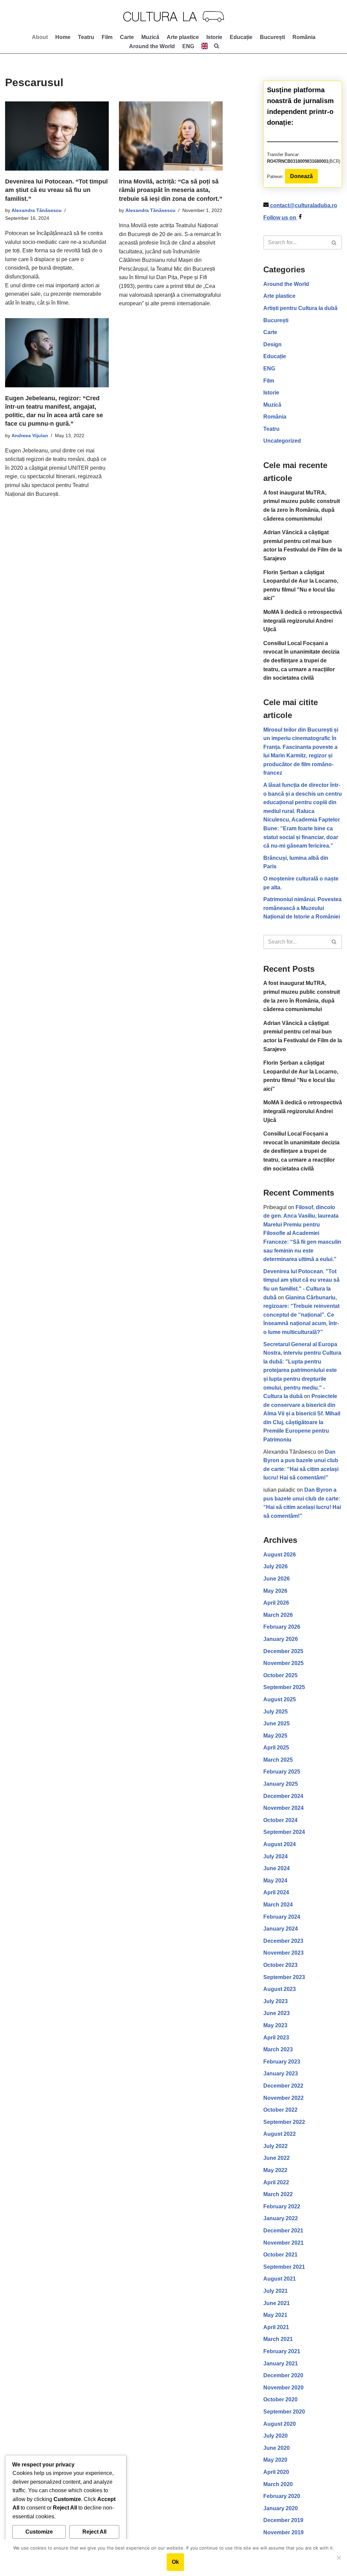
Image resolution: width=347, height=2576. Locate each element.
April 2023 (276, 2038)
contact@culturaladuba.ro (304, 205)
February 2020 (282, 2496)
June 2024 (277, 1868)
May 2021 (275, 2315)
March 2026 (278, 1615)
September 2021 (284, 2267)
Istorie (214, 37)
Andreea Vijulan (30, 435)
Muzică (150, 37)
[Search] (334, 243)
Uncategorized (282, 441)
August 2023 (280, 1989)
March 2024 (278, 1905)
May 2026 (275, 1591)
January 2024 (281, 1929)
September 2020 (284, 2412)
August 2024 (280, 1844)
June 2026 (277, 1579)
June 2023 (277, 2013)
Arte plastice (183, 37)
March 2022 (278, 2194)
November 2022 (283, 2098)
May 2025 (275, 1736)
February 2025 (282, 1772)
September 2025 (284, 1687)
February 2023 (282, 2062)
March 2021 (278, 2339)
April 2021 (276, 2327)
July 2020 (275, 2436)
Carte (127, 37)
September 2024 (284, 1832)
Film (107, 37)
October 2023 (280, 1965)
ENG (269, 369)
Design (272, 344)
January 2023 (281, 2074)
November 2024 (283, 1808)
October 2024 (280, 1820)
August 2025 (280, 1699)
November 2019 (283, 2532)
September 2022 (284, 2122)
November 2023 (283, 1953)
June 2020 (277, 2448)
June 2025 (277, 1723)
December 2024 (283, 1796)
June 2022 (277, 2158)
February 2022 (282, 2206)
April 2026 (276, 1603)
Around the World (152, 46)
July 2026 (275, 1566)
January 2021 (281, 2364)
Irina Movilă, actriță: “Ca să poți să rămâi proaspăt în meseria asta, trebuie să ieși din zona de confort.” (171, 190)
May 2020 (275, 2460)
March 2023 (278, 2049)
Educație (241, 37)
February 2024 (282, 1917)
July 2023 (275, 2001)
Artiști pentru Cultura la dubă (300, 308)
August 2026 (280, 1555)
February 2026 (282, 1627)
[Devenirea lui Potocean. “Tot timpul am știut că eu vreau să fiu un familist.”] (57, 136)
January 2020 (281, 2508)
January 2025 (281, 1784)
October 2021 (280, 2255)
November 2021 (283, 2243)
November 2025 (283, 1663)
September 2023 (284, 1977)
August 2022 (280, 2134)
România (304, 37)
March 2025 (278, 1760)
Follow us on (280, 218)
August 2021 (280, 2279)
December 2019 (283, 2520)
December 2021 (283, 2231)
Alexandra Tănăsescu (37, 210)
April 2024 (276, 1892)
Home (63, 37)
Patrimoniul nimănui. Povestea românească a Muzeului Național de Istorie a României (302, 908)
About (40, 37)
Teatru (86, 37)
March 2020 (278, 2484)
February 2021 (282, 2351)
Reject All (94, 2532)
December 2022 (283, 2086)
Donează (301, 176)
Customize (39, 2532)
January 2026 (281, 1639)
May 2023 (275, 2025)
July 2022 (275, 2146)
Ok (175, 2562)
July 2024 (275, 1856)
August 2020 (280, 2424)
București (272, 37)
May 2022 (275, 2170)
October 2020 (280, 2399)
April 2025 (276, 1748)
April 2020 (276, 2472)
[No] (339, 2558)
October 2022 (280, 2110)
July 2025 (275, 1712)
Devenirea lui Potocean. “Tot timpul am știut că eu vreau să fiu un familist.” (56, 190)
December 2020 (283, 2375)
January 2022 (281, 2218)
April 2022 (276, 2182)
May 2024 (275, 1881)
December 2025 (283, 1651)
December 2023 (283, 1941)
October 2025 (280, 1675)
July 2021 (275, 2291)
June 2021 (277, 2303)
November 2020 (283, 2388)
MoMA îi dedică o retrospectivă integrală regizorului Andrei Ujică (303, 621)
